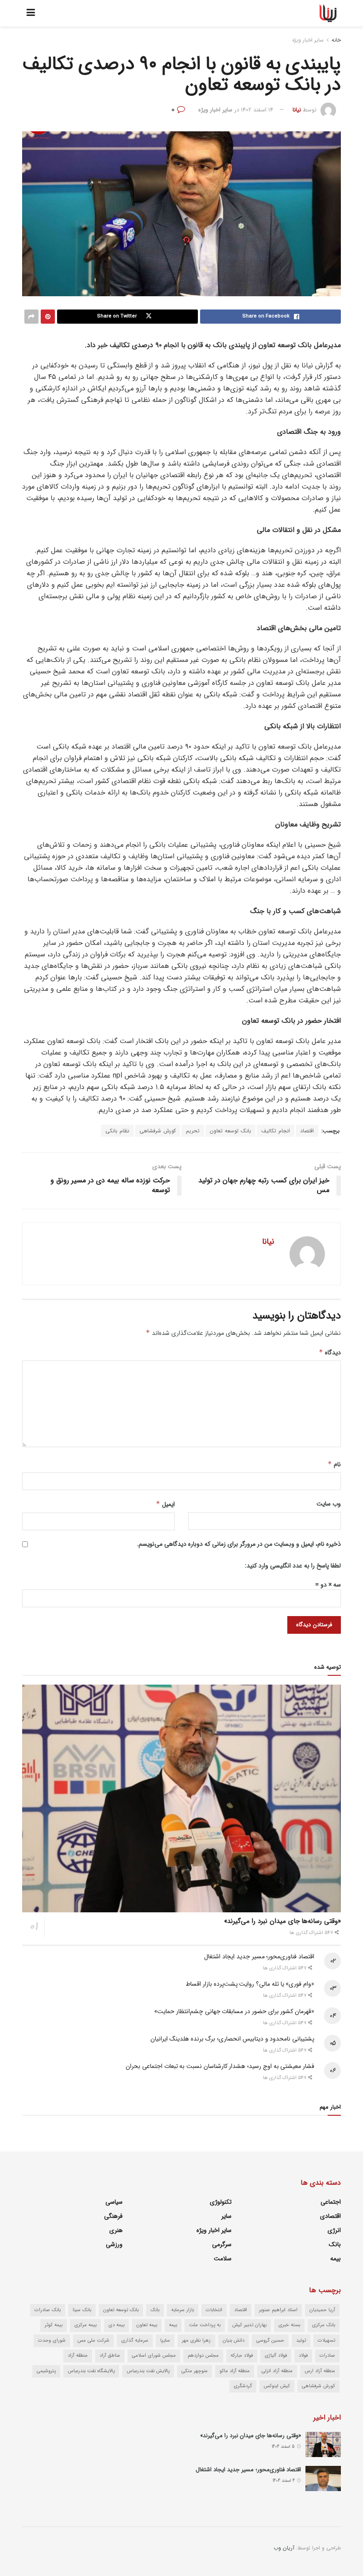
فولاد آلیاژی (276, 2356)
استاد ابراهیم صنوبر (278, 2310)
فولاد (303, 2356)
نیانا (297, 110)
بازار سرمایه (183, 2310)
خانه (336, 40)
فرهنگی (113, 2216)
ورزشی (114, 2244)
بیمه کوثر (54, 2325)
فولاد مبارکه (242, 2356)
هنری (116, 2230)
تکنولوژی (221, 2202)
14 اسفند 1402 (257, 110)
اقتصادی (330, 2216)
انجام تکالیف (276, 1131)
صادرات (327, 2356)
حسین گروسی (270, 2341)
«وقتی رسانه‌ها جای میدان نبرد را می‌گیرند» (282, 1921)
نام (334, 1464)
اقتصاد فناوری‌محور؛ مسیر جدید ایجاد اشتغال (259, 1957)
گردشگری (243, 2386)
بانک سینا (82, 2310)
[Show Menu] (31, 13)
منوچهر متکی (195, 2371)
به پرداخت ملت (205, 2325)
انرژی (334, 2230)
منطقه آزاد (78, 2356)
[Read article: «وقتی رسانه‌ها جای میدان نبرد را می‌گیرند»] (181, 1798)
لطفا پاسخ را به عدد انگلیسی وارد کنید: (293, 1566)
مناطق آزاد (110, 2356)
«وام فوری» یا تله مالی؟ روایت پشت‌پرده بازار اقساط (250, 1984)
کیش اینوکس (277, 2386)
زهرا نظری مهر (196, 2341)
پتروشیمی (46, 2371)
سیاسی (114, 2202)
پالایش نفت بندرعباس (148, 2371)
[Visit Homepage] (328, 13)
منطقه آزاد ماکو (235, 2371)
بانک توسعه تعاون (230, 1131)
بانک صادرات (48, 2310)
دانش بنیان (234, 2341)
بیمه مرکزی (85, 2325)
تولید (301, 2341)
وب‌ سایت (329, 1504)
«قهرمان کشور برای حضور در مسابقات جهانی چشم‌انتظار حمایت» (234, 2011)
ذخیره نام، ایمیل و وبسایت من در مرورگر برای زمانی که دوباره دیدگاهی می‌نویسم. (239, 1544)
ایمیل (165, 1504)
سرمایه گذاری (135, 2341)
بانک (335, 2244)
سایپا (165, 2341)
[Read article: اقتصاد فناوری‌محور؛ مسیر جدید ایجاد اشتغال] (323, 2479)
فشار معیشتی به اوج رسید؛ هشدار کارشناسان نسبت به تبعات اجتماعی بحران (220, 2066)
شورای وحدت (52, 2341)
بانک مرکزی (324, 2325)
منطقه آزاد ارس (320, 2371)
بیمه (336, 2259)
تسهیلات (326, 2341)
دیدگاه (330, 1353)
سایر (226, 2216)
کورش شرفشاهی (158, 1131)
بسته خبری (289, 2325)
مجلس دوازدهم (203, 2356)
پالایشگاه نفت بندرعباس (91, 2371)
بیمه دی (116, 2325)
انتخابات (214, 2310)
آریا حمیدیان (322, 2310)
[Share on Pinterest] (48, 317)
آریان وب (284, 2548)
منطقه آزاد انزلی (277, 2371)
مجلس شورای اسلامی (154, 2356)
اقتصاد (307, 1131)
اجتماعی (331, 2202)
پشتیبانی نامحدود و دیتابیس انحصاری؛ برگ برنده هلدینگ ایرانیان (232, 2039)
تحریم (193, 1131)
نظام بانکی (117, 1131)
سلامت (223, 2259)
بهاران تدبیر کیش (249, 2325)
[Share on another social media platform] (31, 317)
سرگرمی (222, 2244)
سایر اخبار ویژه (308, 40)
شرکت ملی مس (93, 2341)
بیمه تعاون (147, 2325)
